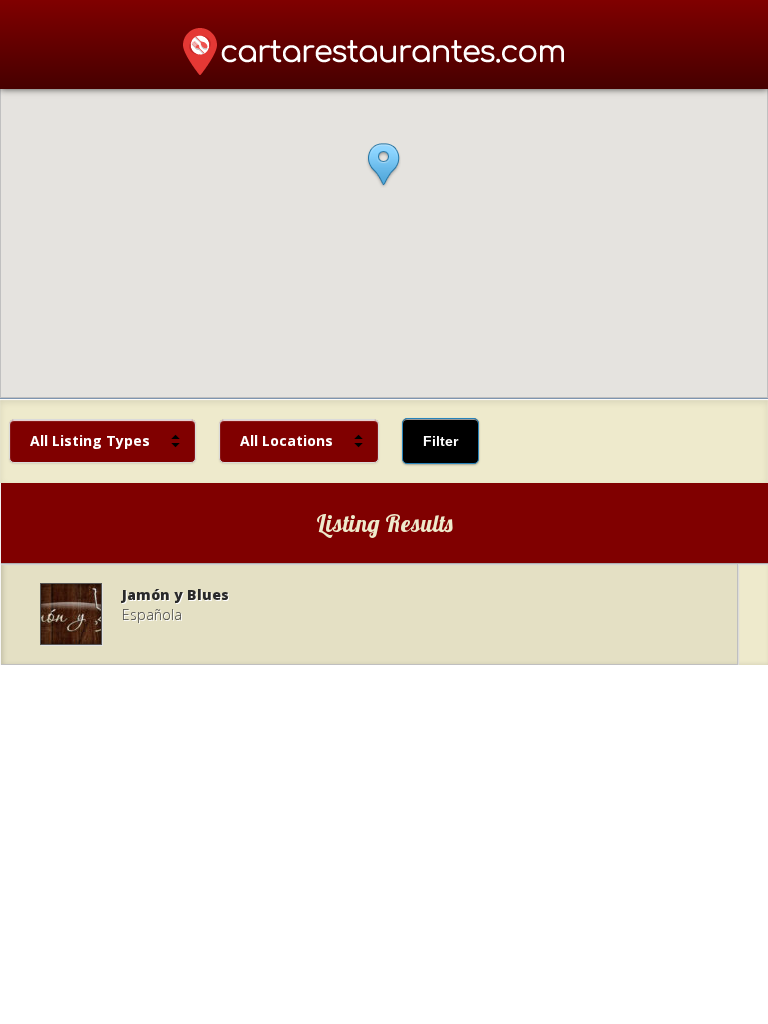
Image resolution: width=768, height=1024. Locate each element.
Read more (369, 614)
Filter (440, 441)
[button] (383, 176)
